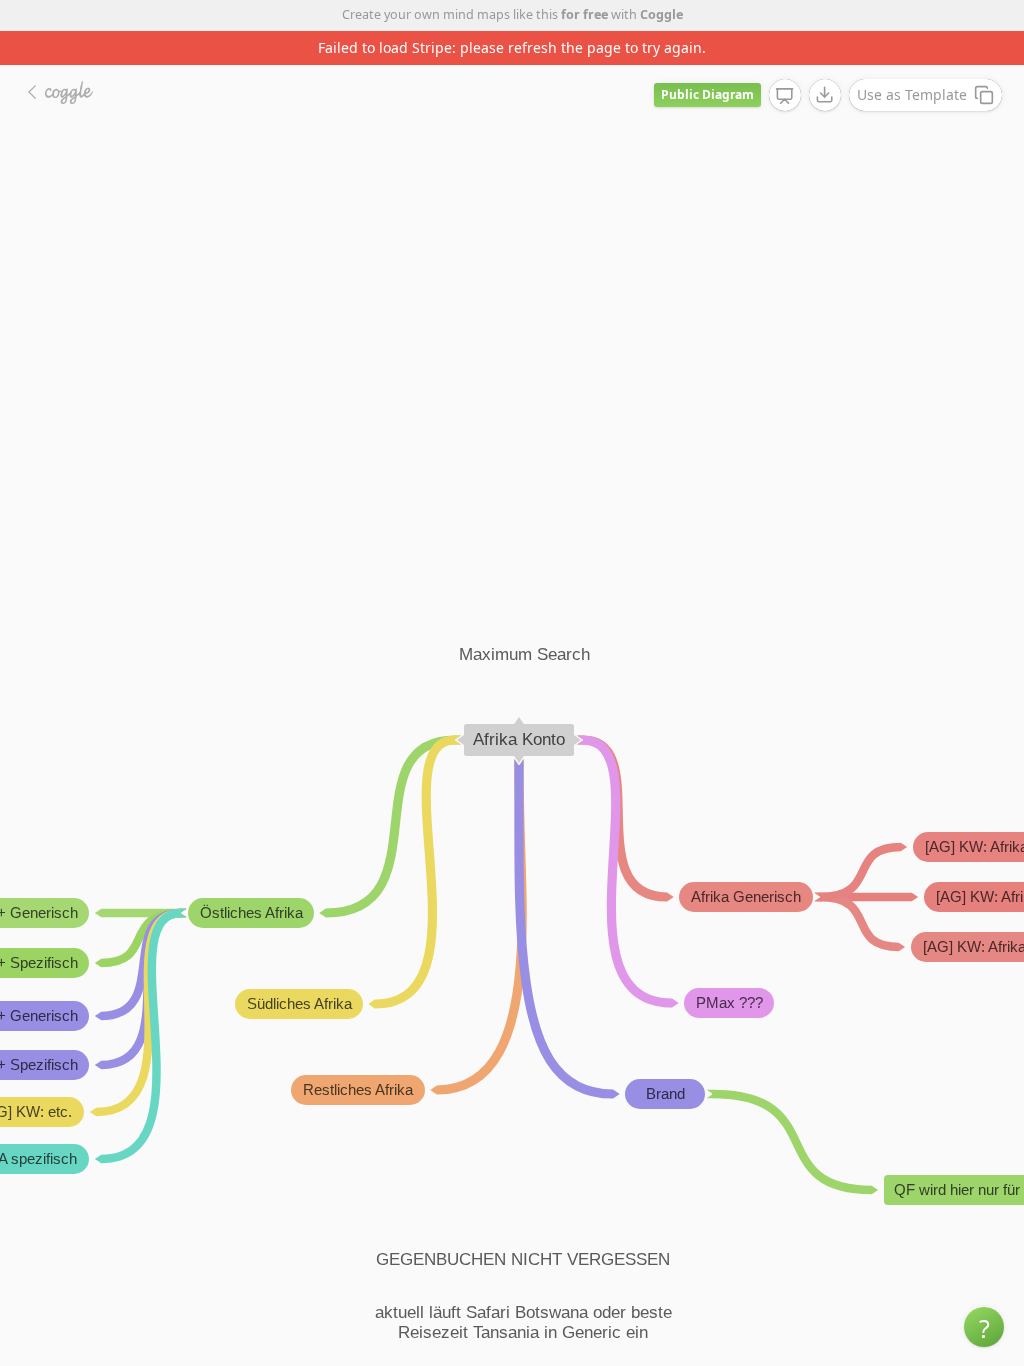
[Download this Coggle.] (825, 95)
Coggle (661, 14)
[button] (984, 1327)
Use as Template (912, 94)
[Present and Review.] (785, 96)
